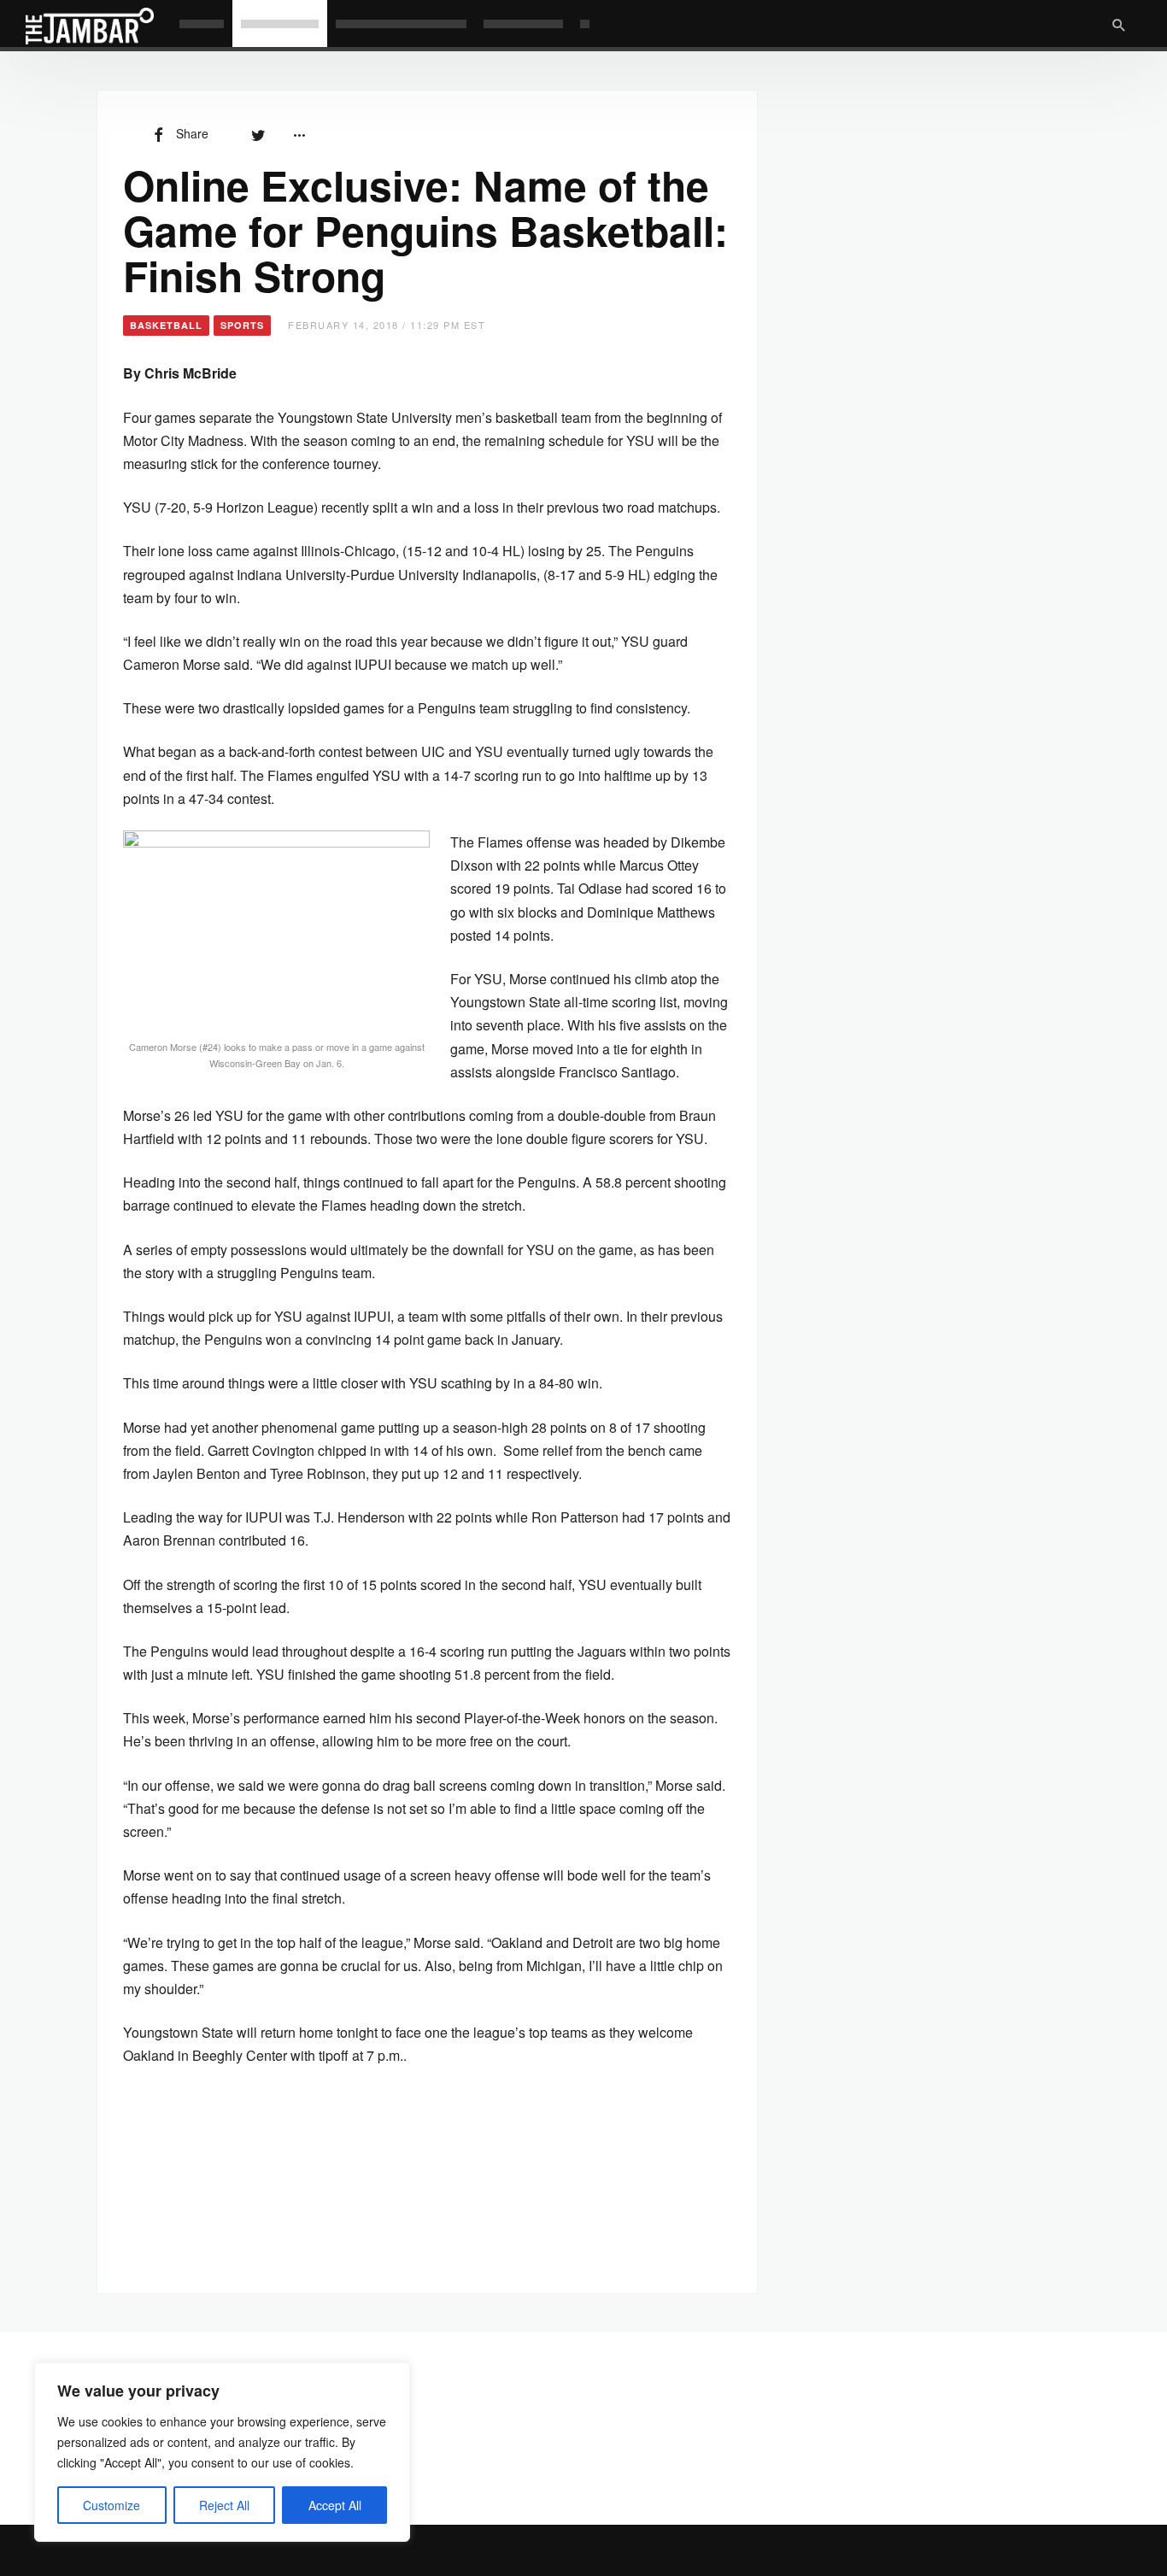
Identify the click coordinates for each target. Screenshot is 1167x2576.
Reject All (224, 2505)
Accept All (335, 2505)
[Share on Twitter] (258, 133)
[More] (299, 133)
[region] (222, 2452)
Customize (111, 2505)
